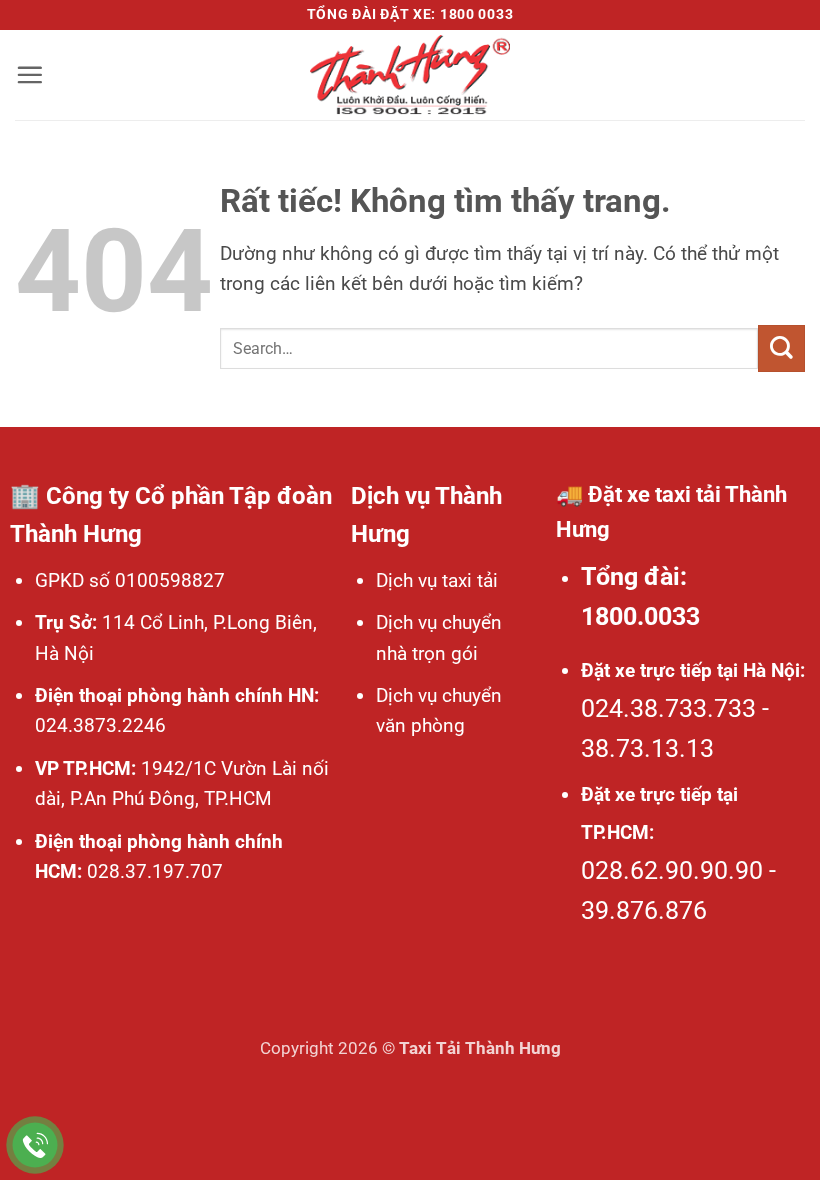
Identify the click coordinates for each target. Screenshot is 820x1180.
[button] (29, 74)
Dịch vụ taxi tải (437, 580)
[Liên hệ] (35, 1145)
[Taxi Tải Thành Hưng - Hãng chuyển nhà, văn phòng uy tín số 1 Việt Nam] (410, 75)
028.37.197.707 (152, 871)
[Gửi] (781, 348)
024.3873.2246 (100, 725)
